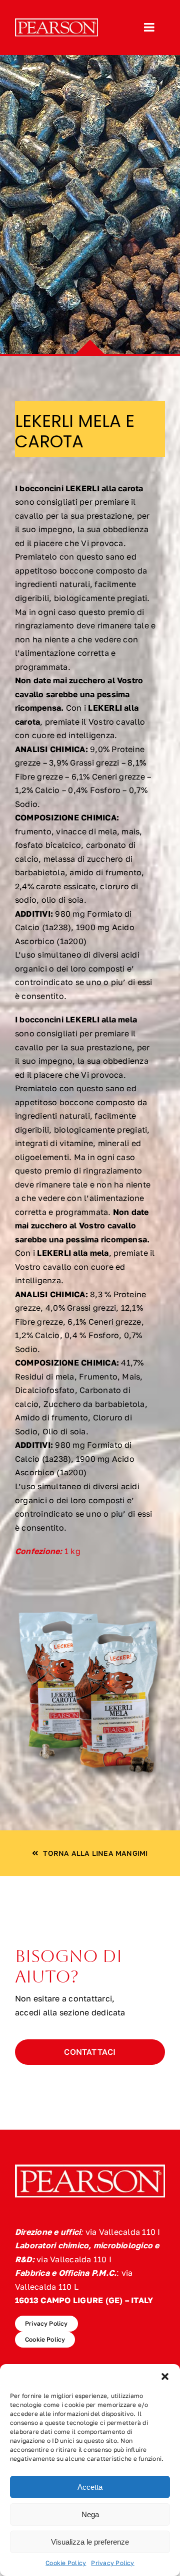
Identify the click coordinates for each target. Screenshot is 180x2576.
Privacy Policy (112, 2563)
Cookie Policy (66, 2563)
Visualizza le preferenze (90, 2542)
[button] (165, 2377)
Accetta (90, 2487)
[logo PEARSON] (56, 22)
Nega (90, 2514)
